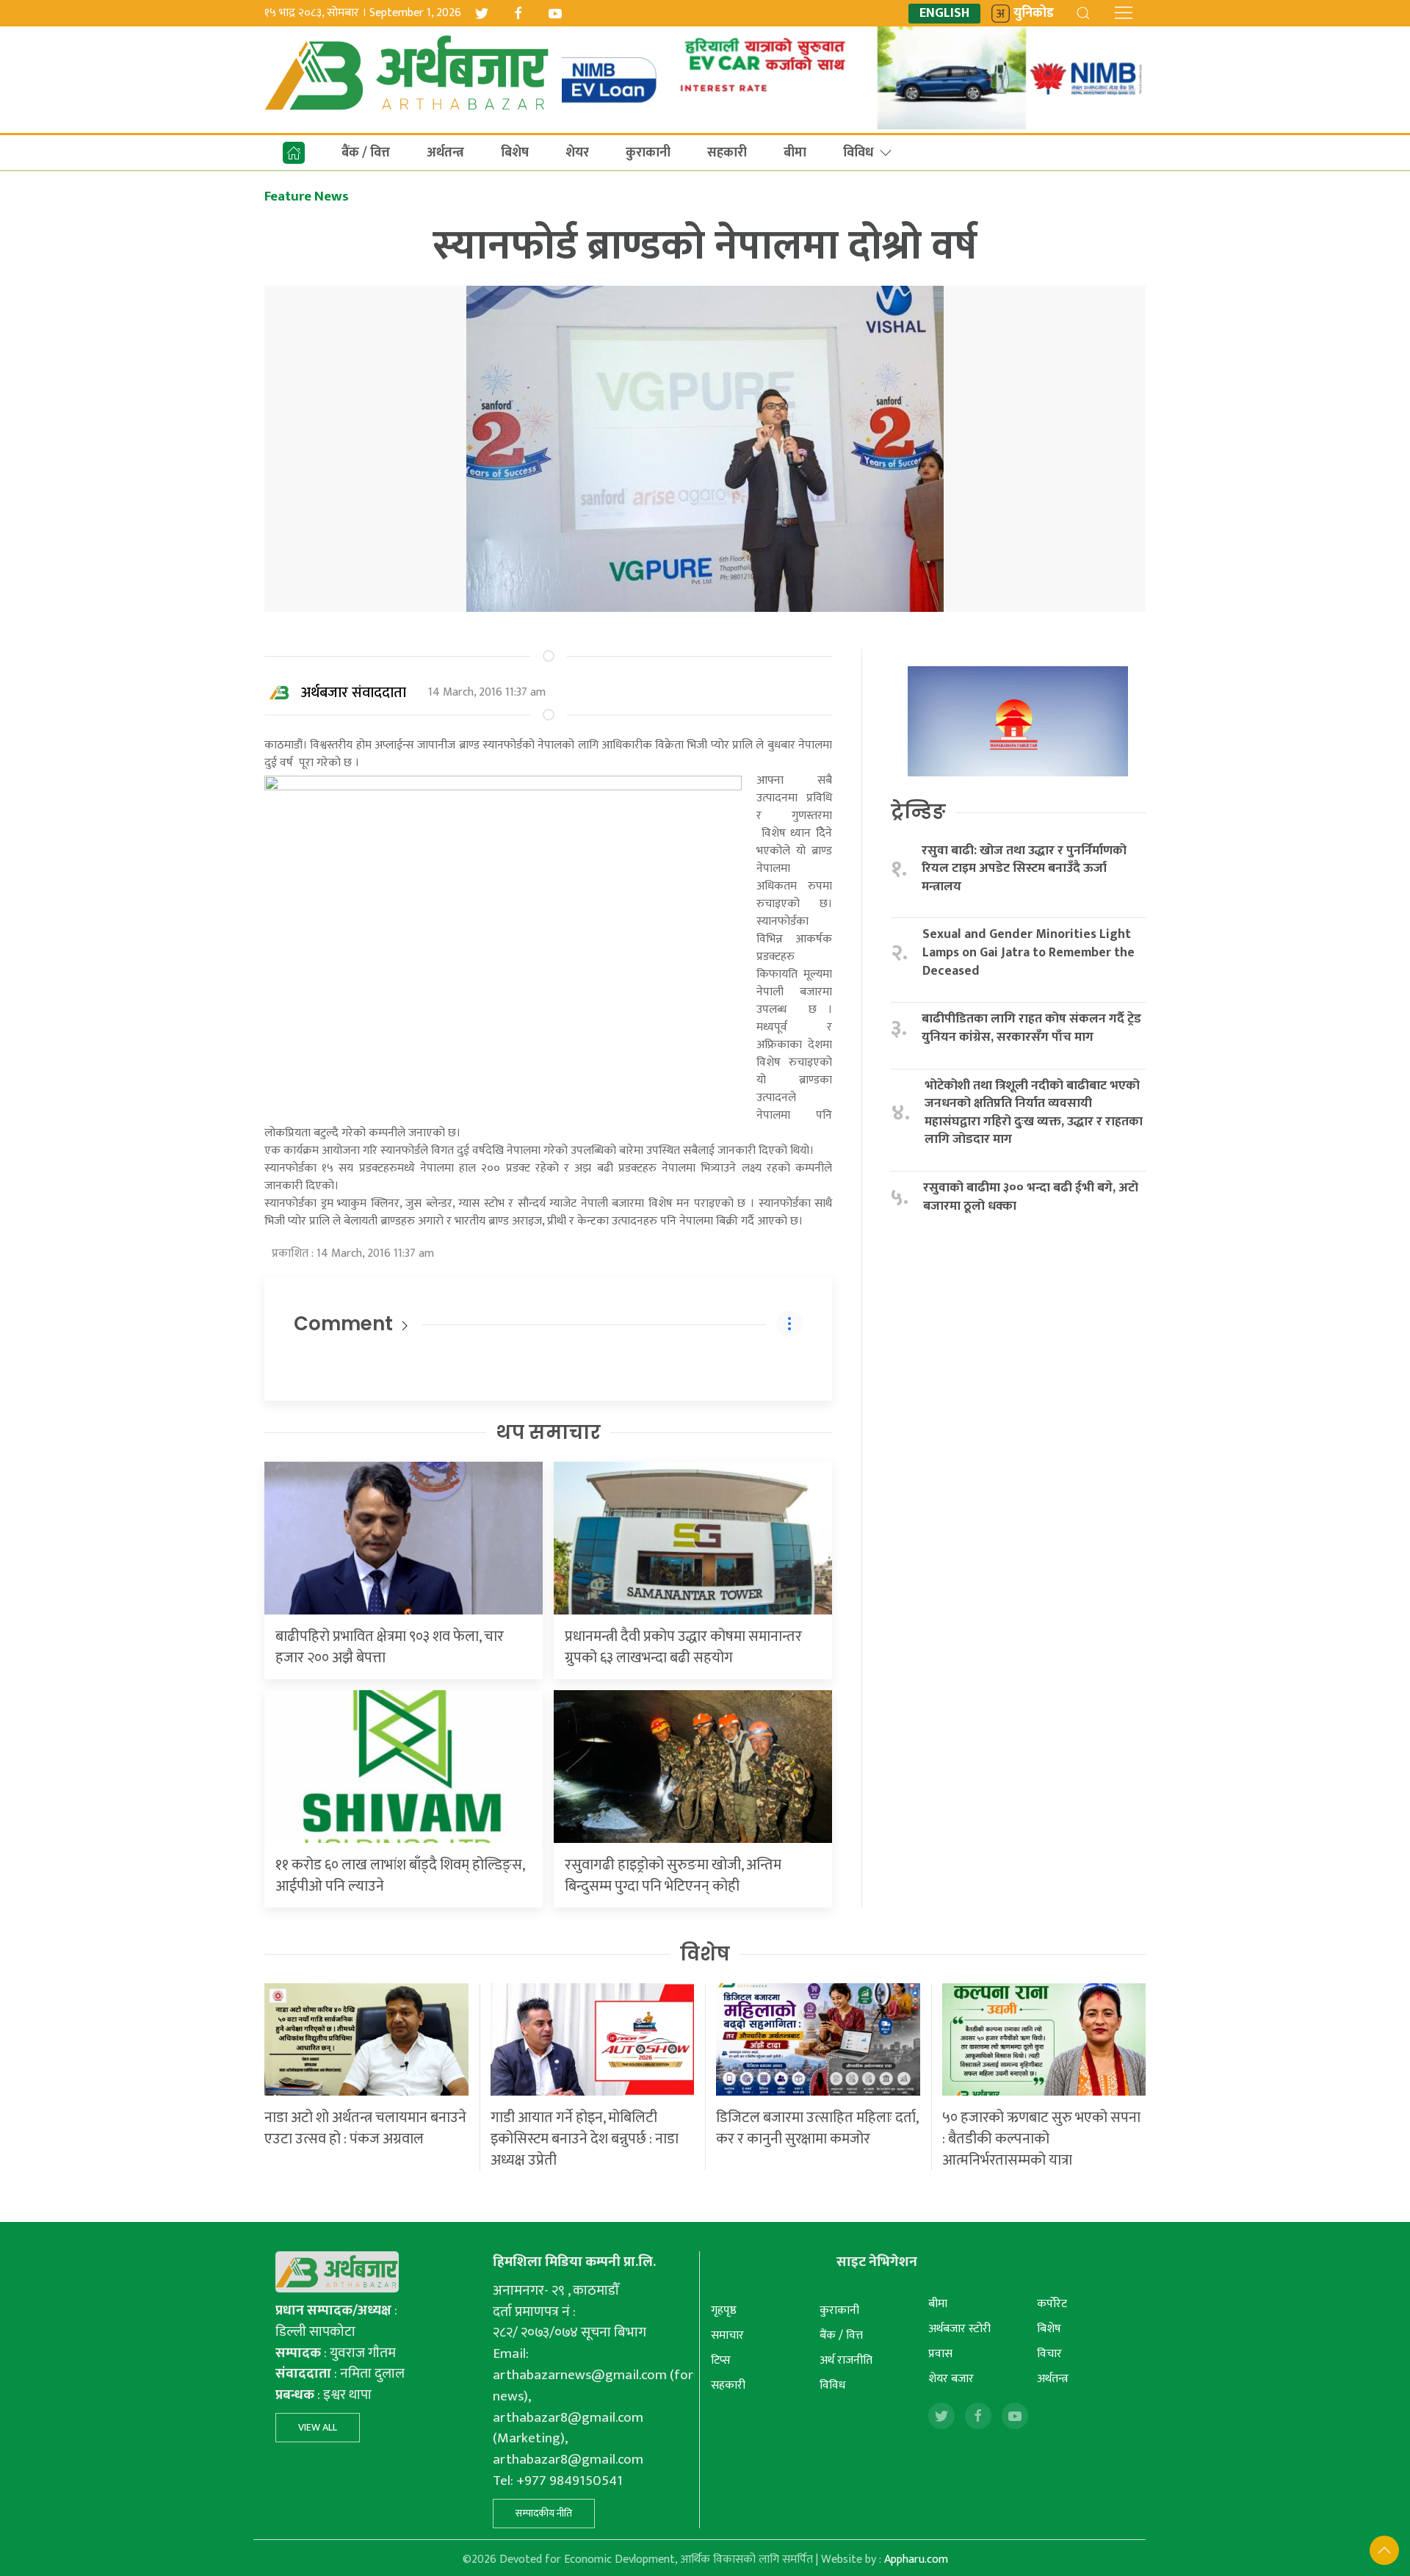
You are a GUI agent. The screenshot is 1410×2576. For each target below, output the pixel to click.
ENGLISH (944, 14)
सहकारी (727, 153)
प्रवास (940, 2354)
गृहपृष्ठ (724, 2310)
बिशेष (515, 153)
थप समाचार (548, 1432)
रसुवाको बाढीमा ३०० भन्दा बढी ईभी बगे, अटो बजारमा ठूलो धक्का (1031, 1197)
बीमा (795, 153)
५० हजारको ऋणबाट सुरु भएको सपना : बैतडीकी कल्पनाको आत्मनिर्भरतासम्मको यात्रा (1041, 2139)
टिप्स (721, 2360)
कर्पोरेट (1052, 2304)
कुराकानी (648, 153)
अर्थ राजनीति (846, 2360)
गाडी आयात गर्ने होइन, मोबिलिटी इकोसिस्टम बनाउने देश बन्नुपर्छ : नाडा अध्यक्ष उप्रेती (585, 2139)
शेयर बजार (951, 2379)
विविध (858, 153)
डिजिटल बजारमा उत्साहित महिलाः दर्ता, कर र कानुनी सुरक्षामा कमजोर (817, 2128)
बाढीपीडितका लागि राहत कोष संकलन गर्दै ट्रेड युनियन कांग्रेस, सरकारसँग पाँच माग (1031, 1028)
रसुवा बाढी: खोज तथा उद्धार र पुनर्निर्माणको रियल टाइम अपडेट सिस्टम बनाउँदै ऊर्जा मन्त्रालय (1024, 869)
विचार (1049, 2354)
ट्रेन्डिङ (918, 812)
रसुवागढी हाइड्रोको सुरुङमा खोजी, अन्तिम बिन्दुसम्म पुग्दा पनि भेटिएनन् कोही (673, 1876)
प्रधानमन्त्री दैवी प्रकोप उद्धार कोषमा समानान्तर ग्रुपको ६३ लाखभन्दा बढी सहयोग (683, 1647)
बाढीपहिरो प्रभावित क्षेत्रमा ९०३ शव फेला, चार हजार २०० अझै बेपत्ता (390, 1647)
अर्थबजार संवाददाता (354, 693)
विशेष (705, 1954)
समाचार (727, 2335)
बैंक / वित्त (366, 153)
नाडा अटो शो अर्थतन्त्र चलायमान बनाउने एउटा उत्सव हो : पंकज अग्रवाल (365, 2128)
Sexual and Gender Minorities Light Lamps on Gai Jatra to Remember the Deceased (1028, 953)
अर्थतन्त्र (445, 153)
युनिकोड (1034, 14)
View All (318, 2427)
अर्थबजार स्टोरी (959, 2329)
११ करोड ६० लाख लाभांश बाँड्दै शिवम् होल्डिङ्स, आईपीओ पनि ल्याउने (400, 1876)
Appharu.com (916, 2559)
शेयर (577, 153)
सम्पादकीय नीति (544, 2513)
